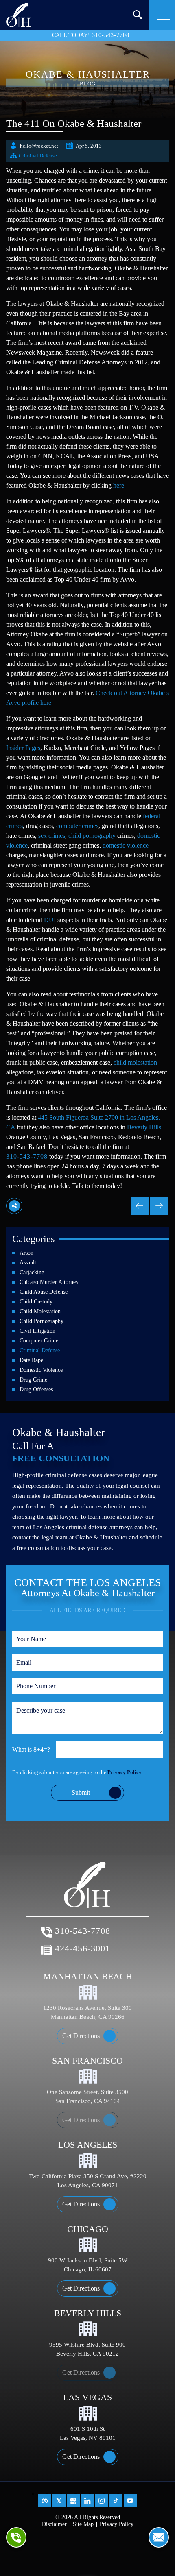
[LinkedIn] (87, 2500)
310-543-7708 (111, 35)
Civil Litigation (37, 1331)
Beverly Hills (144, 1127)
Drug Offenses (36, 1389)
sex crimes (52, 836)
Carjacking (32, 1272)
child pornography (92, 836)
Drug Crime (33, 1380)
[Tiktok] (116, 2500)
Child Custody (36, 1302)
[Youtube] (130, 2500)
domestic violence (126, 845)
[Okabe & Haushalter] (19, 14)
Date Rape (31, 1360)
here (119, 485)
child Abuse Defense (44, 1292)
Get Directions (81, 2036)
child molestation (135, 1062)
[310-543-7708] (16, 2537)
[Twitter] (59, 2500)
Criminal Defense (38, 156)
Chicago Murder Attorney (49, 1282)
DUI (50, 920)
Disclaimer (54, 2524)
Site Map (83, 2524)
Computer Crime (39, 1341)
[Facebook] (45, 2500)
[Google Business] (73, 2500)
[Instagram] (102, 2500)
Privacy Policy (125, 1772)
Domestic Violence (41, 1370)
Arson (26, 1253)
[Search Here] (138, 15)
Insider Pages (23, 748)
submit (81, 1793)
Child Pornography (42, 1321)
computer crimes (77, 826)
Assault (28, 1263)
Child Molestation (40, 1311)
